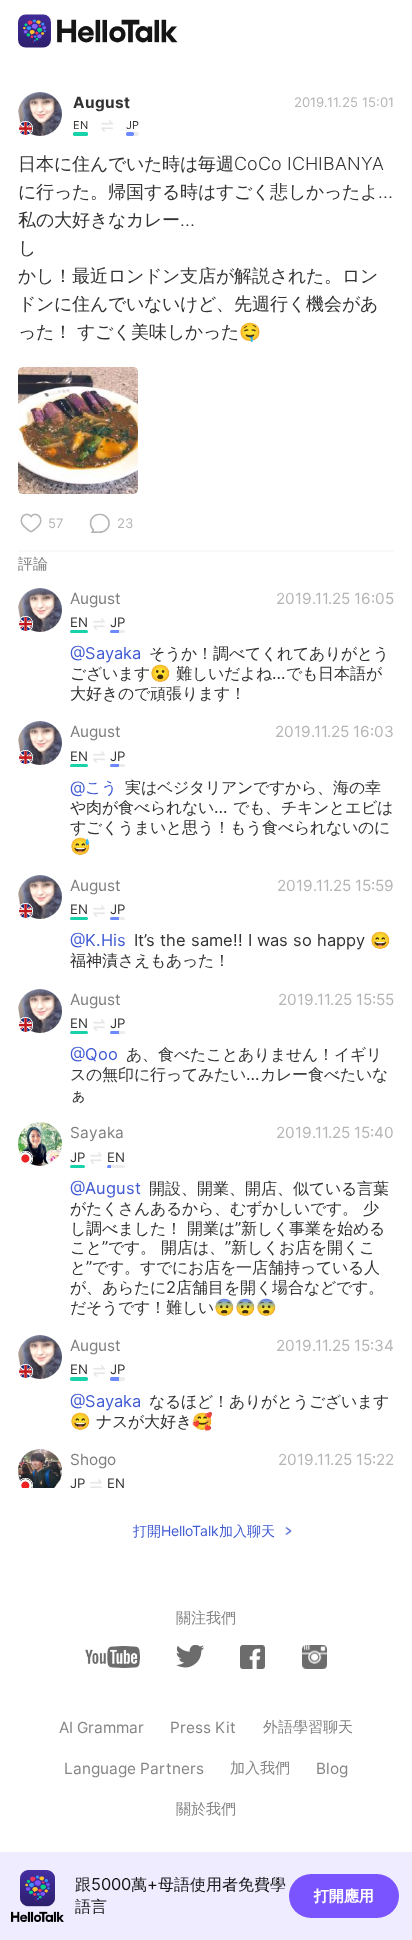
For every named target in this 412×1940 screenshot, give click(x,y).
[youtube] (112, 1657)
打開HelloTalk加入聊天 (204, 1530)
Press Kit (203, 1727)
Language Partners (134, 1768)
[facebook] (252, 1657)
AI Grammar (101, 1727)
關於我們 (206, 1808)
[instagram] (314, 1657)
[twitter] (189, 1656)
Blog (332, 1768)
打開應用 (344, 1895)
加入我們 (260, 1767)
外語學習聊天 (308, 1726)
